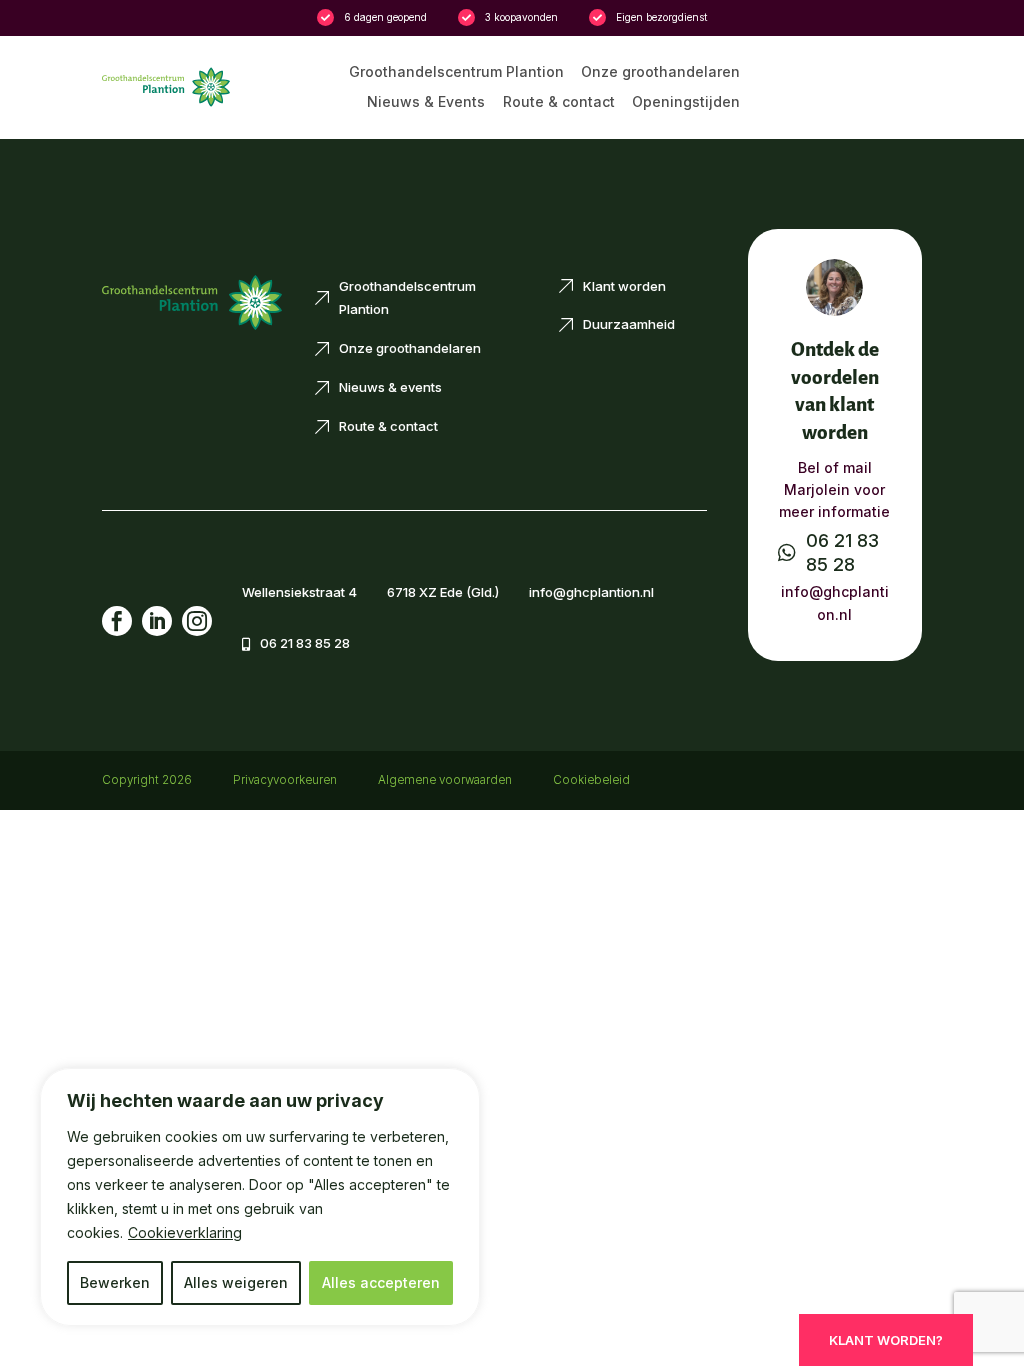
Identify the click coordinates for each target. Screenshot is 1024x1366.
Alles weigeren (236, 1282)
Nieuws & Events (426, 102)
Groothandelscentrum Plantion (456, 72)
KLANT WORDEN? (886, 1340)
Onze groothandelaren (660, 72)
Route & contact (559, 102)
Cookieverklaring (185, 1232)
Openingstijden (686, 102)
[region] (260, 1197)
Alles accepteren (381, 1282)
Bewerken (115, 1282)
